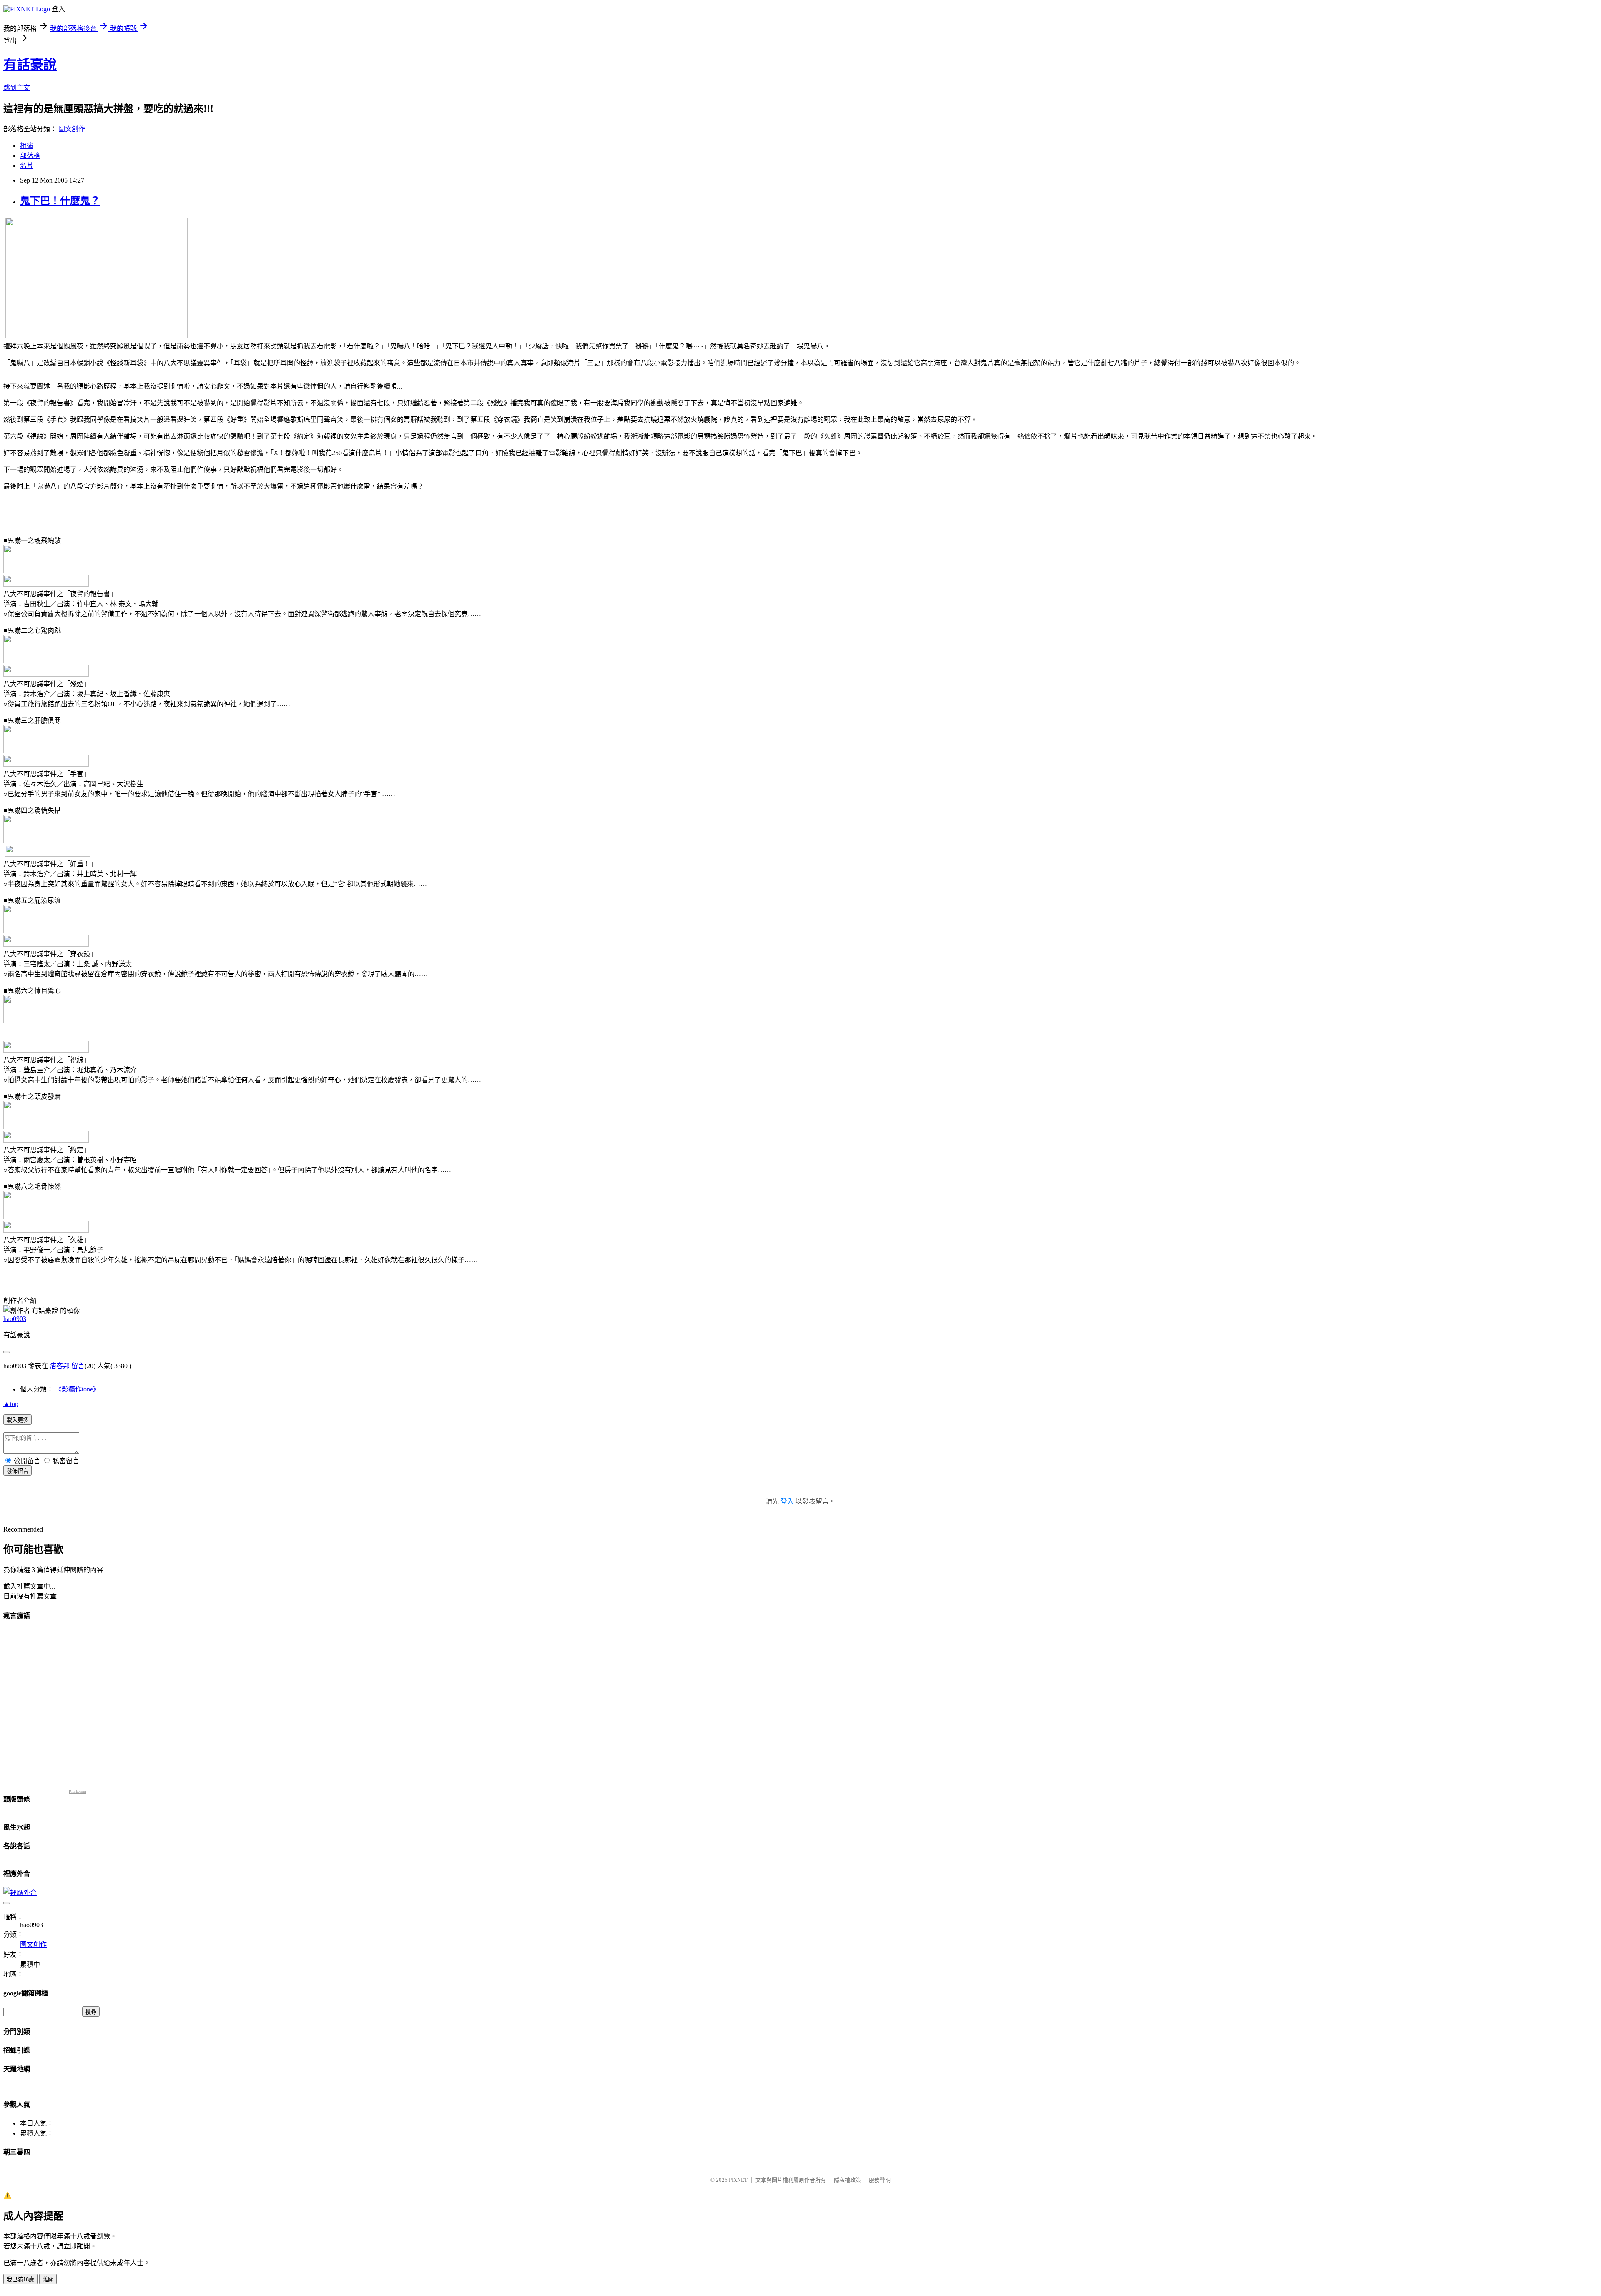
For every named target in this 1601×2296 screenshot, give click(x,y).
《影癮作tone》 (77, 1389)
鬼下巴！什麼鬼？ (60, 201)
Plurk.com (78, 1791)
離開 (48, 2280)
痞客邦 (60, 1366)
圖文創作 (72, 129)
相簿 (27, 146)
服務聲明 (880, 2180)
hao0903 (15, 1319)
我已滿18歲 (20, 2280)
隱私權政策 (847, 2180)
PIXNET (738, 2180)
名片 (27, 166)
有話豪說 (30, 65)
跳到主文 (17, 88)
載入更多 (18, 1420)
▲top (11, 1404)
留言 (78, 1366)
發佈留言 (18, 1471)
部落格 (30, 156)
